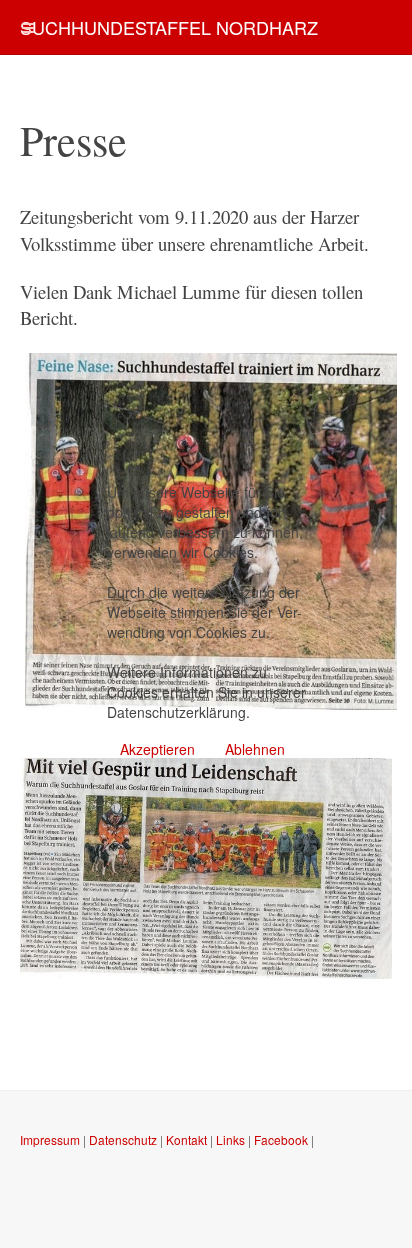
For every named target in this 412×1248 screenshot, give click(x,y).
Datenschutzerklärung (176, 712)
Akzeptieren (157, 749)
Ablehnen (255, 749)
